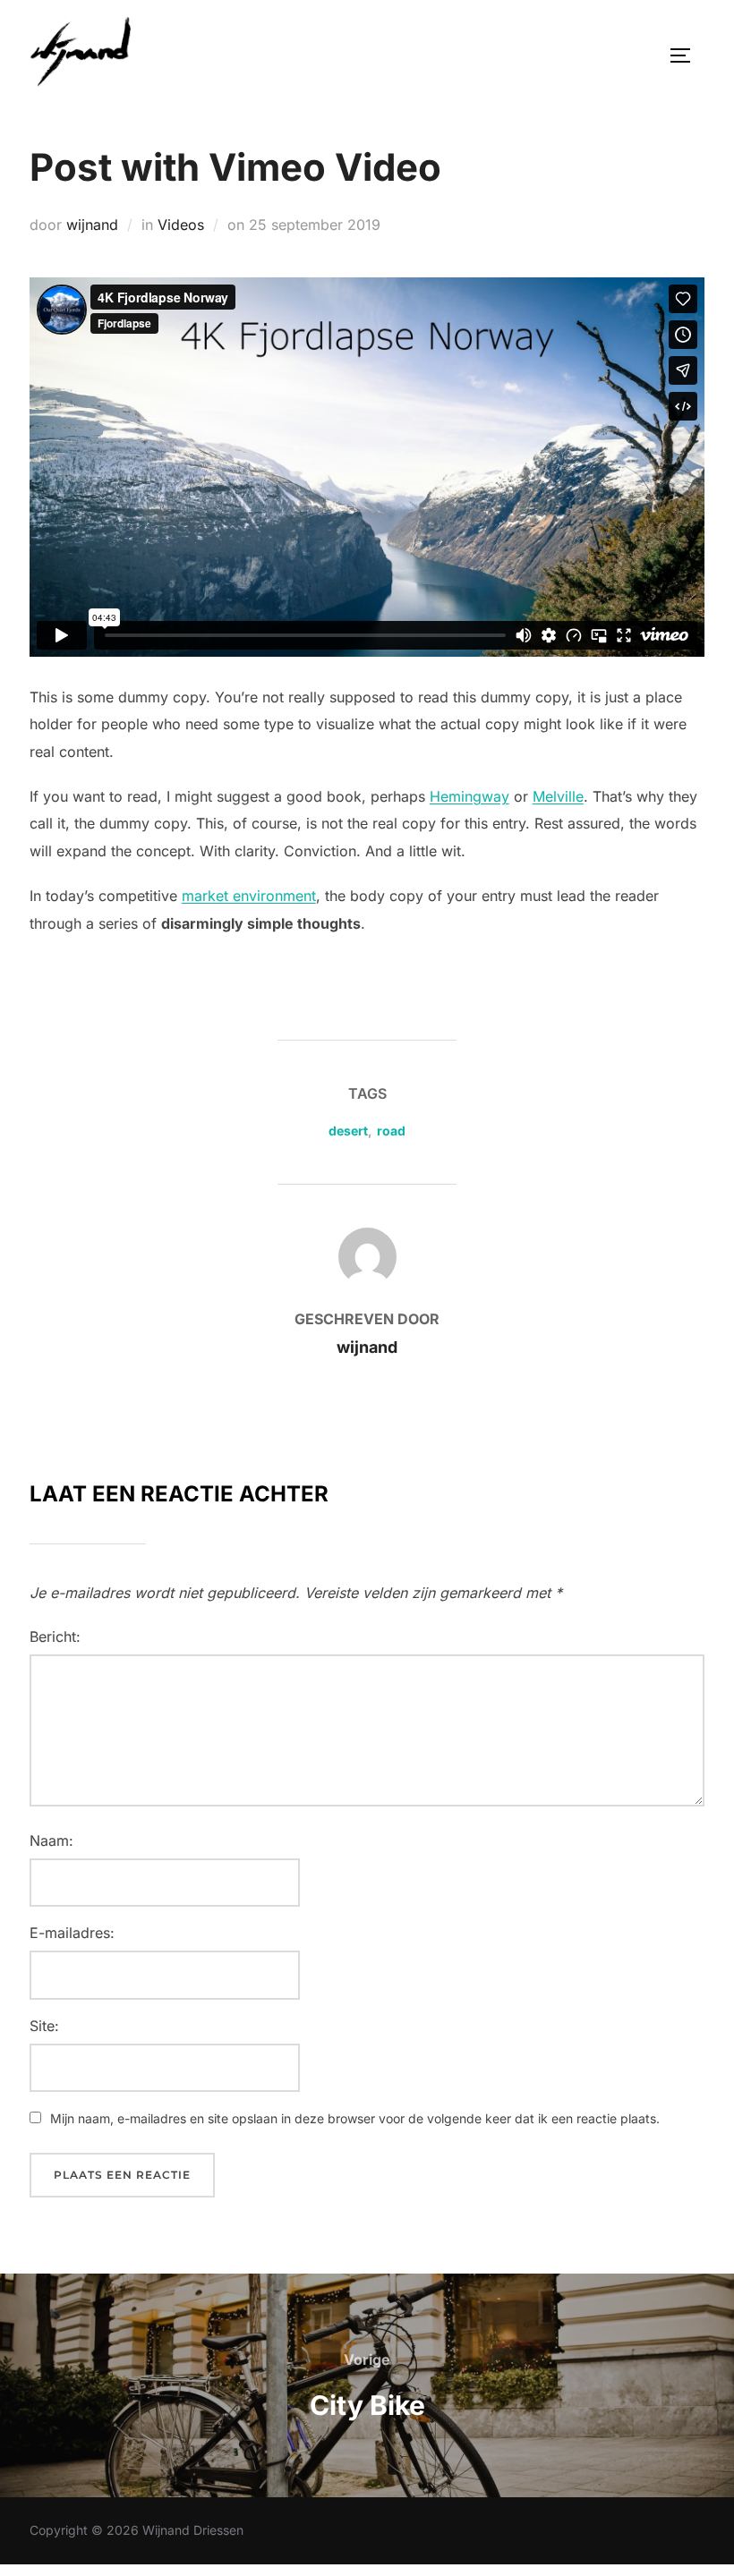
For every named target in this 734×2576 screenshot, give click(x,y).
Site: (44, 2026)
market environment (249, 896)
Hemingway (469, 796)
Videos (181, 225)
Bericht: (55, 1637)
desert (348, 1131)
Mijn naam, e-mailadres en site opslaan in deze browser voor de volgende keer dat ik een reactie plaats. (355, 2118)
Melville (558, 796)
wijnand (92, 225)
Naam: (51, 1841)
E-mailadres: (72, 1933)
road (391, 1131)
